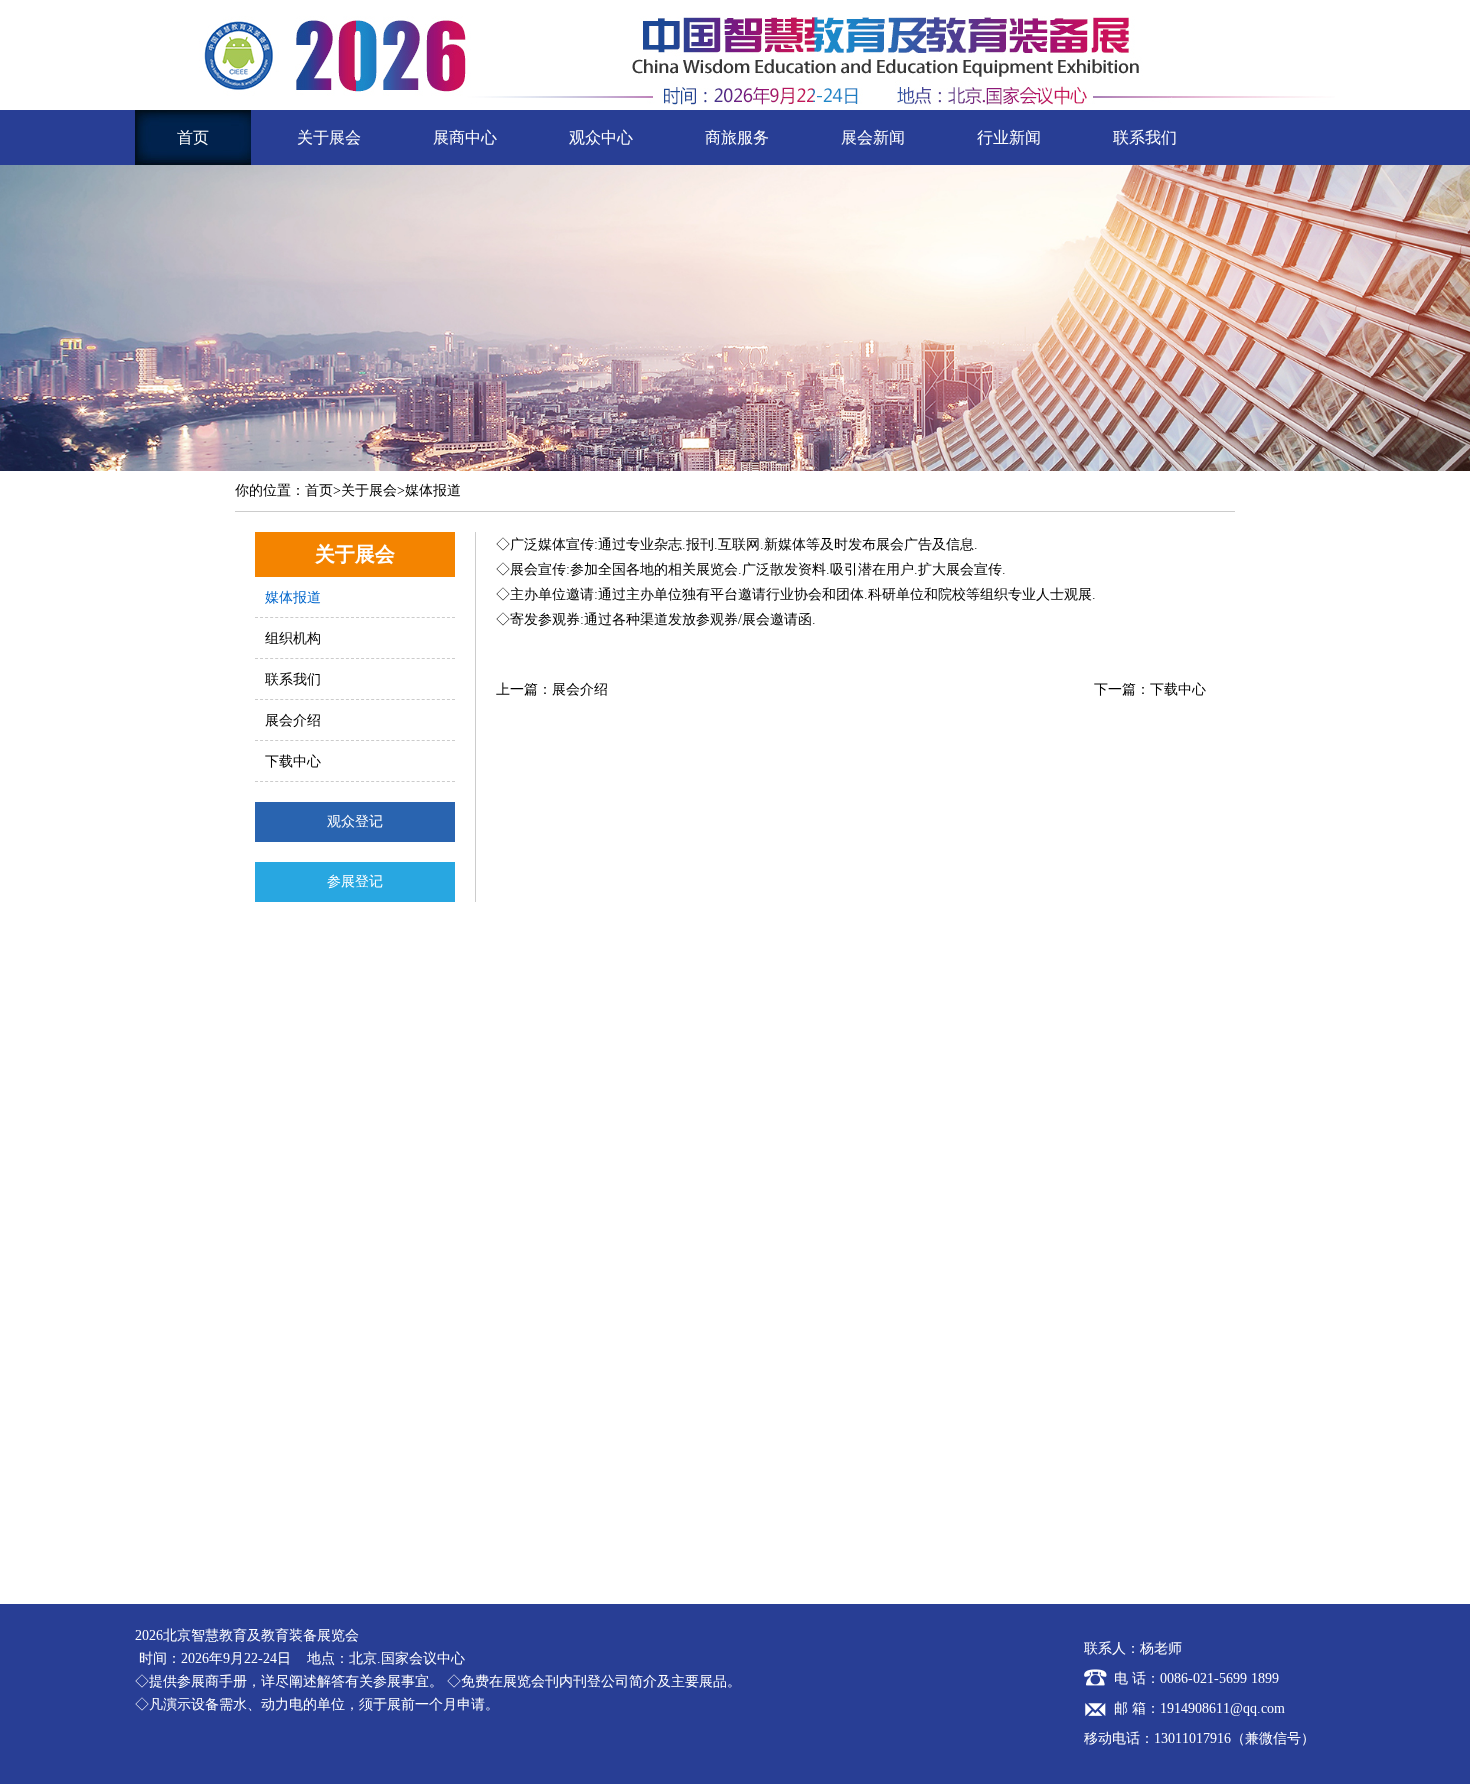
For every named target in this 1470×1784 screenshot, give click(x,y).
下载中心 (293, 761)
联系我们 (1145, 137)
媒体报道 (293, 597)
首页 (193, 137)
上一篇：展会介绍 (552, 689)
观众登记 (355, 821)
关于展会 (329, 137)
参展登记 (355, 881)
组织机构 (293, 638)
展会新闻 (873, 137)
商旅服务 (737, 137)
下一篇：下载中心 (1150, 689)
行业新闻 (1009, 137)
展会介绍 (293, 720)
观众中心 (601, 137)
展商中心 (465, 137)
